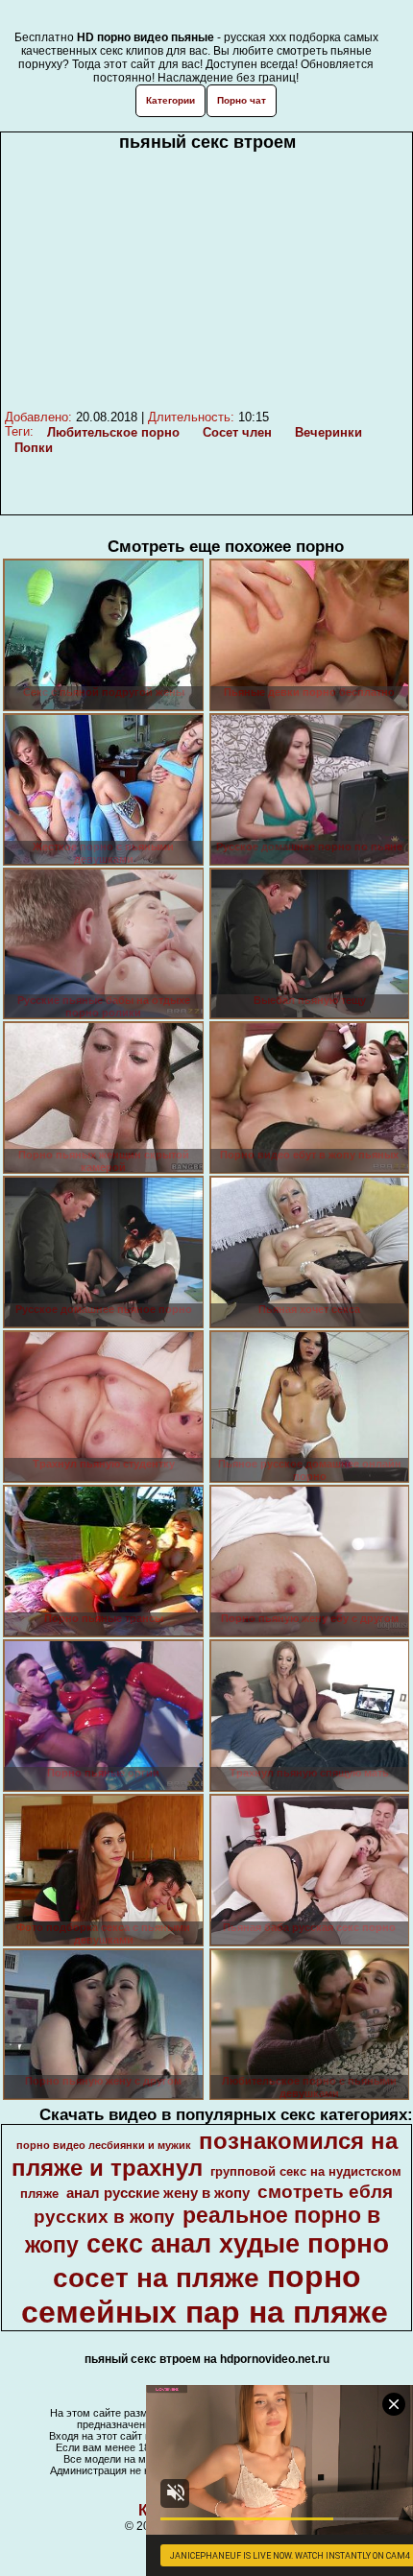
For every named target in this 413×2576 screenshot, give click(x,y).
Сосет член (237, 432)
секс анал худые (193, 2244)
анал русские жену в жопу (158, 2193)
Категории (170, 100)
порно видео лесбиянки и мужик (104, 2145)
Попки (34, 448)
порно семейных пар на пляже (205, 2294)
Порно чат (242, 100)
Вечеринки (328, 432)
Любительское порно (113, 432)
